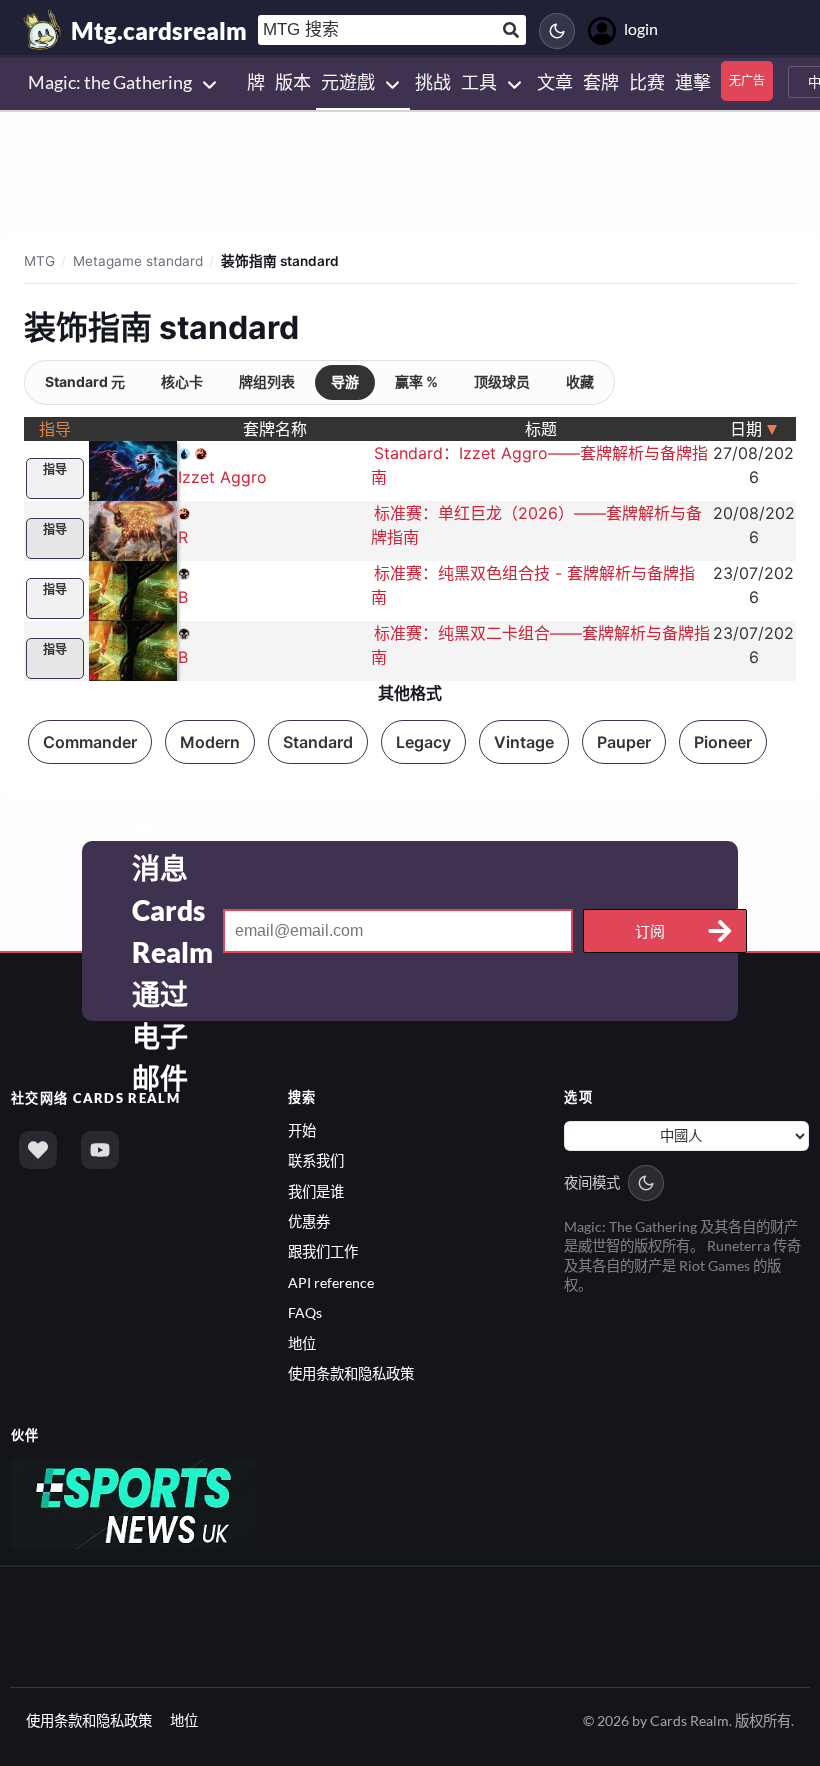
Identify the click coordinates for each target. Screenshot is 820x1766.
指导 (55, 469)
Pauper (624, 742)
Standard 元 (85, 381)
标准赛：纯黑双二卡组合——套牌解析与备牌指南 (540, 645)
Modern (210, 742)
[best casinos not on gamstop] (133, 1501)
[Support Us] (38, 1150)
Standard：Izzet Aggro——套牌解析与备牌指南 (539, 465)
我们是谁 (316, 1191)
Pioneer (723, 742)
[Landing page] (43, 30)
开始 (302, 1130)
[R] (133, 529)
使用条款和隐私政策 (351, 1373)
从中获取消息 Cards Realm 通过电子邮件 (172, 931)
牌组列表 (267, 381)
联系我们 (316, 1160)
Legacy (423, 742)
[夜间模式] (557, 31)
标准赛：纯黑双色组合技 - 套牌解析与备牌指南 (533, 585)
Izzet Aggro (222, 477)
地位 (302, 1343)
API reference (331, 1282)
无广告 (747, 80)
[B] (133, 589)
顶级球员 (502, 381)
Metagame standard (138, 261)
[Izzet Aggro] (133, 469)
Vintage (524, 742)
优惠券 (309, 1221)
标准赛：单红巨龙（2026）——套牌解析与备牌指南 (536, 525)
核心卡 (182, 381)
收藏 (580, 381)
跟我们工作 (323, 1251)
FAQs (305, 1312)
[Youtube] (100, 1150)
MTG (39, 261)
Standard (318, 742)
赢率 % (416, 381)
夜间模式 (592, 1182)
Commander (90, 742)
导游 (345, 381)
